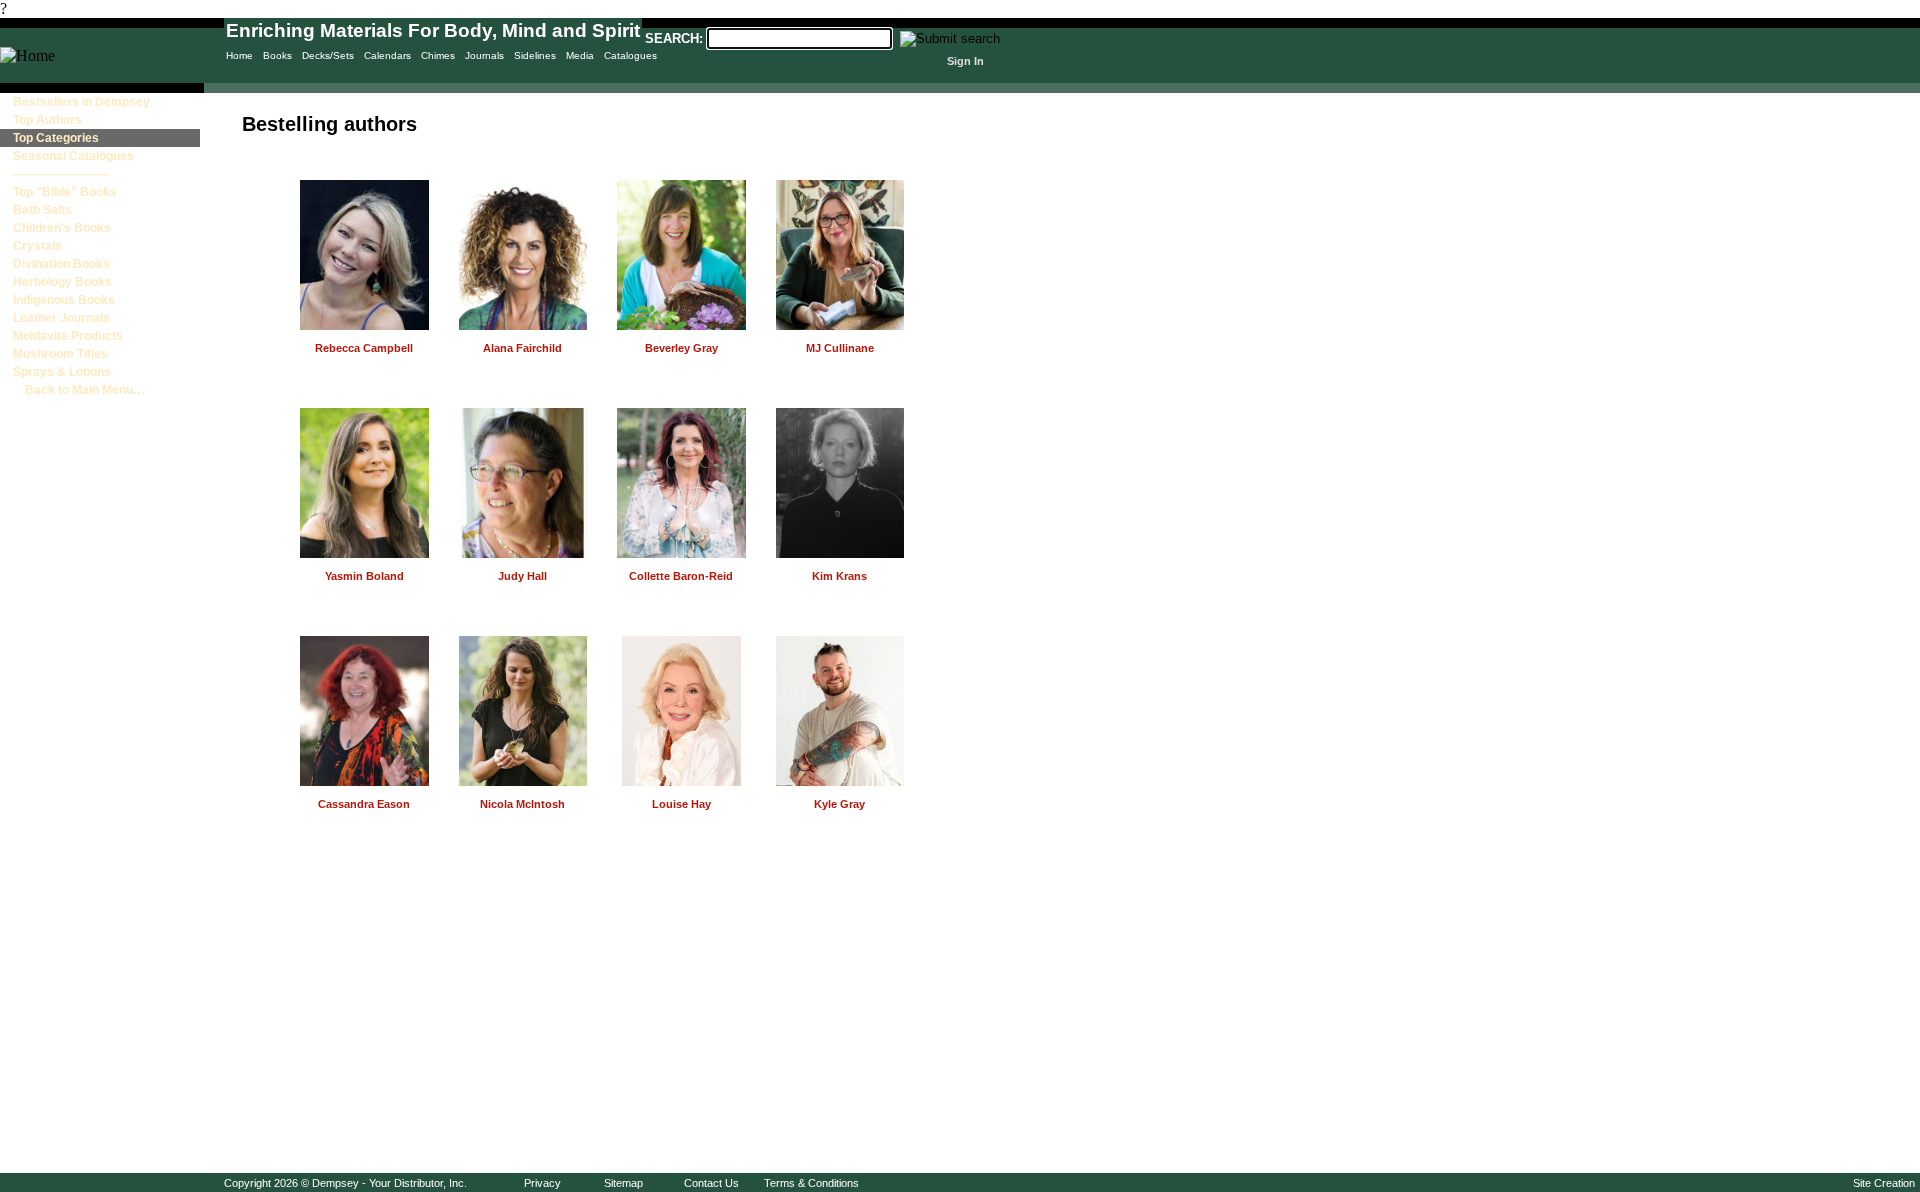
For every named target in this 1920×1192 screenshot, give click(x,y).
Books (277, 55)
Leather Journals (61, 318)
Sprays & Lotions (62, 372)
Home (239, 55)
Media (580, 55)
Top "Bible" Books (65, 192)
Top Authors (47, 120)
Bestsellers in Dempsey (81, 102)
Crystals (37, 246)
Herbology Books (62, 282)
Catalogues (630, 55)
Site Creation (1884, 1183)
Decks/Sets (328, 55)
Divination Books (61, 264)
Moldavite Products (68, 336)
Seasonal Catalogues (73, 156)
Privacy (542, 1183)
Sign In (965, 61)
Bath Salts (42, 210)
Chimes (438, 55)
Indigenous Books (64, 300)
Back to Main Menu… (79, 390)
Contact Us (711, 1183)
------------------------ (61, 174)
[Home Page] (27, 55)
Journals (484, 55)
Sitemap (623, 1183)
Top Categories (56, 138)
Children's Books (62, 228)
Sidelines (535, 55)
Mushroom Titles (60, 354)
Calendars (387, 55)
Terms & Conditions (811, 1183)
